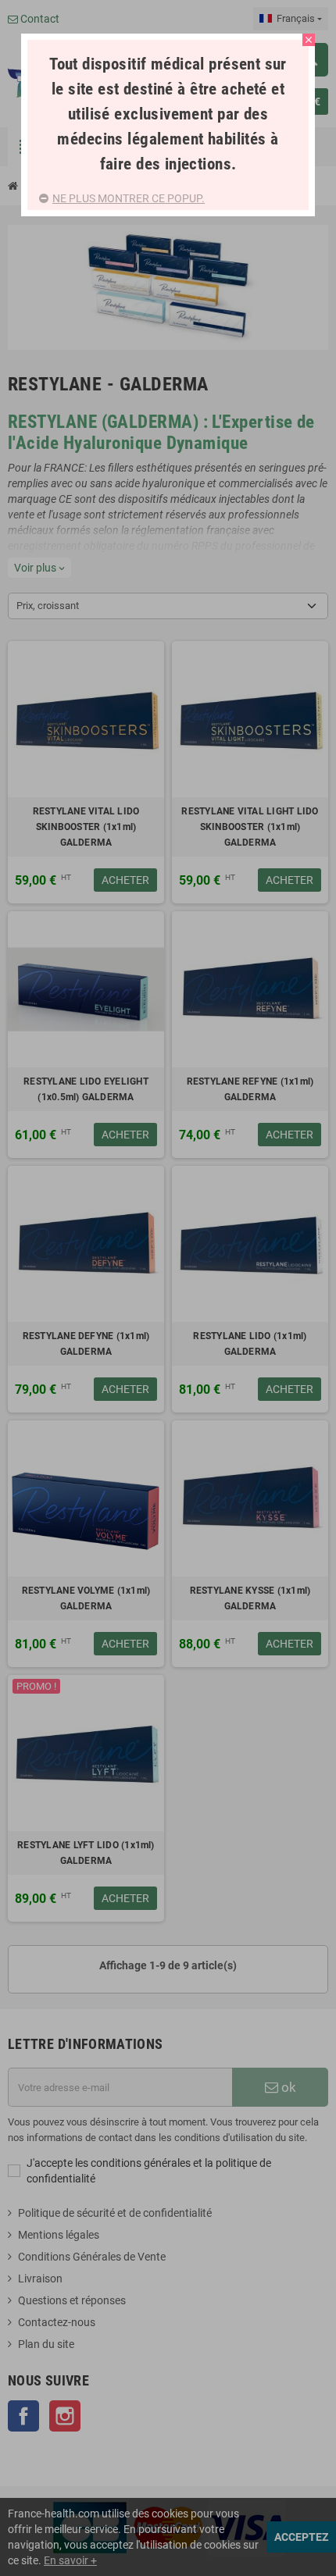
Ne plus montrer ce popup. (129, 198)
